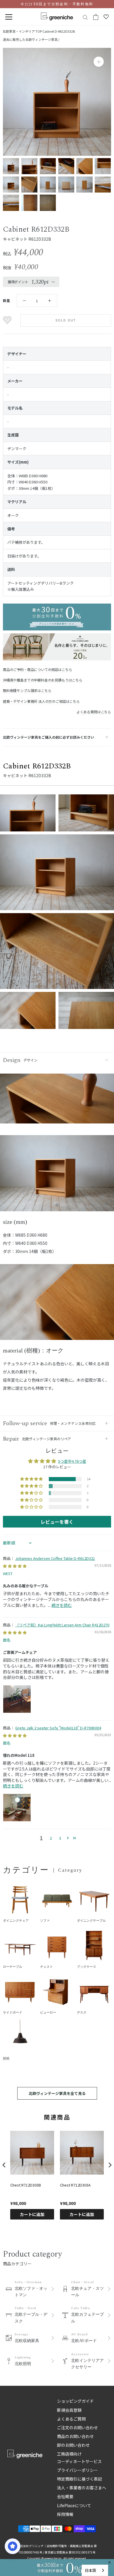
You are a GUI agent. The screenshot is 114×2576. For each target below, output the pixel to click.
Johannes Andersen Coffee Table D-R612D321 (55, 1558)
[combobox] (95, 2570)
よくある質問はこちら (94, 712)
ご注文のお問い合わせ (77, 2428)
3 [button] (60, 1838)
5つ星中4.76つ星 (72, 1461)
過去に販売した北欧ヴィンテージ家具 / (31, 39)
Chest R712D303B (26, 2185)
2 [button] (51, 1838)
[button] (32, 1479)
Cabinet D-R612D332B (59, 31)
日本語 (90, 2570)
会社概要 (65, 2496)
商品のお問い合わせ (75, 2436)
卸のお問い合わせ (73, 2445)
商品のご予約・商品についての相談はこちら (37, 669)
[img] (15, 1566)
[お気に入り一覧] (106, 17)
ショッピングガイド (75, 2401)
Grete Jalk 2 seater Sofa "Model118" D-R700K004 (58, 1728)
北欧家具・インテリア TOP (22, 31)
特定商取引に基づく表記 (80, 2479)
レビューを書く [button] (57, 1522)
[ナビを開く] (9, 17)
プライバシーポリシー (77, 2470)
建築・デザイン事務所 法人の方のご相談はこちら (41, 701)
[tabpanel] (57, 1176)
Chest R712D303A (75, 2185)
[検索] (85, 17)
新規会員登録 (69, 2410)
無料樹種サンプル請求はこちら (27, 690)
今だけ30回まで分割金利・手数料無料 (57, 4)
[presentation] (4, 2165)
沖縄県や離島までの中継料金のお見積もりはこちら (43, 680)
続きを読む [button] (62, 1605)
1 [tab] (57, 1205)
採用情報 (65, 2514)
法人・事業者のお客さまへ (82, 2488)
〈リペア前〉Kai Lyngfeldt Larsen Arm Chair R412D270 (62, 1625)
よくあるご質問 (71, 2419)
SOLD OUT (66, 320)
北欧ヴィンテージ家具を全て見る (57, 2093)
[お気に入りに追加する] (8, 320)
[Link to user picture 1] (17, 1699)
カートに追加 (32, 2214)
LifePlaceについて (74, 2505)
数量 (6, 300)
